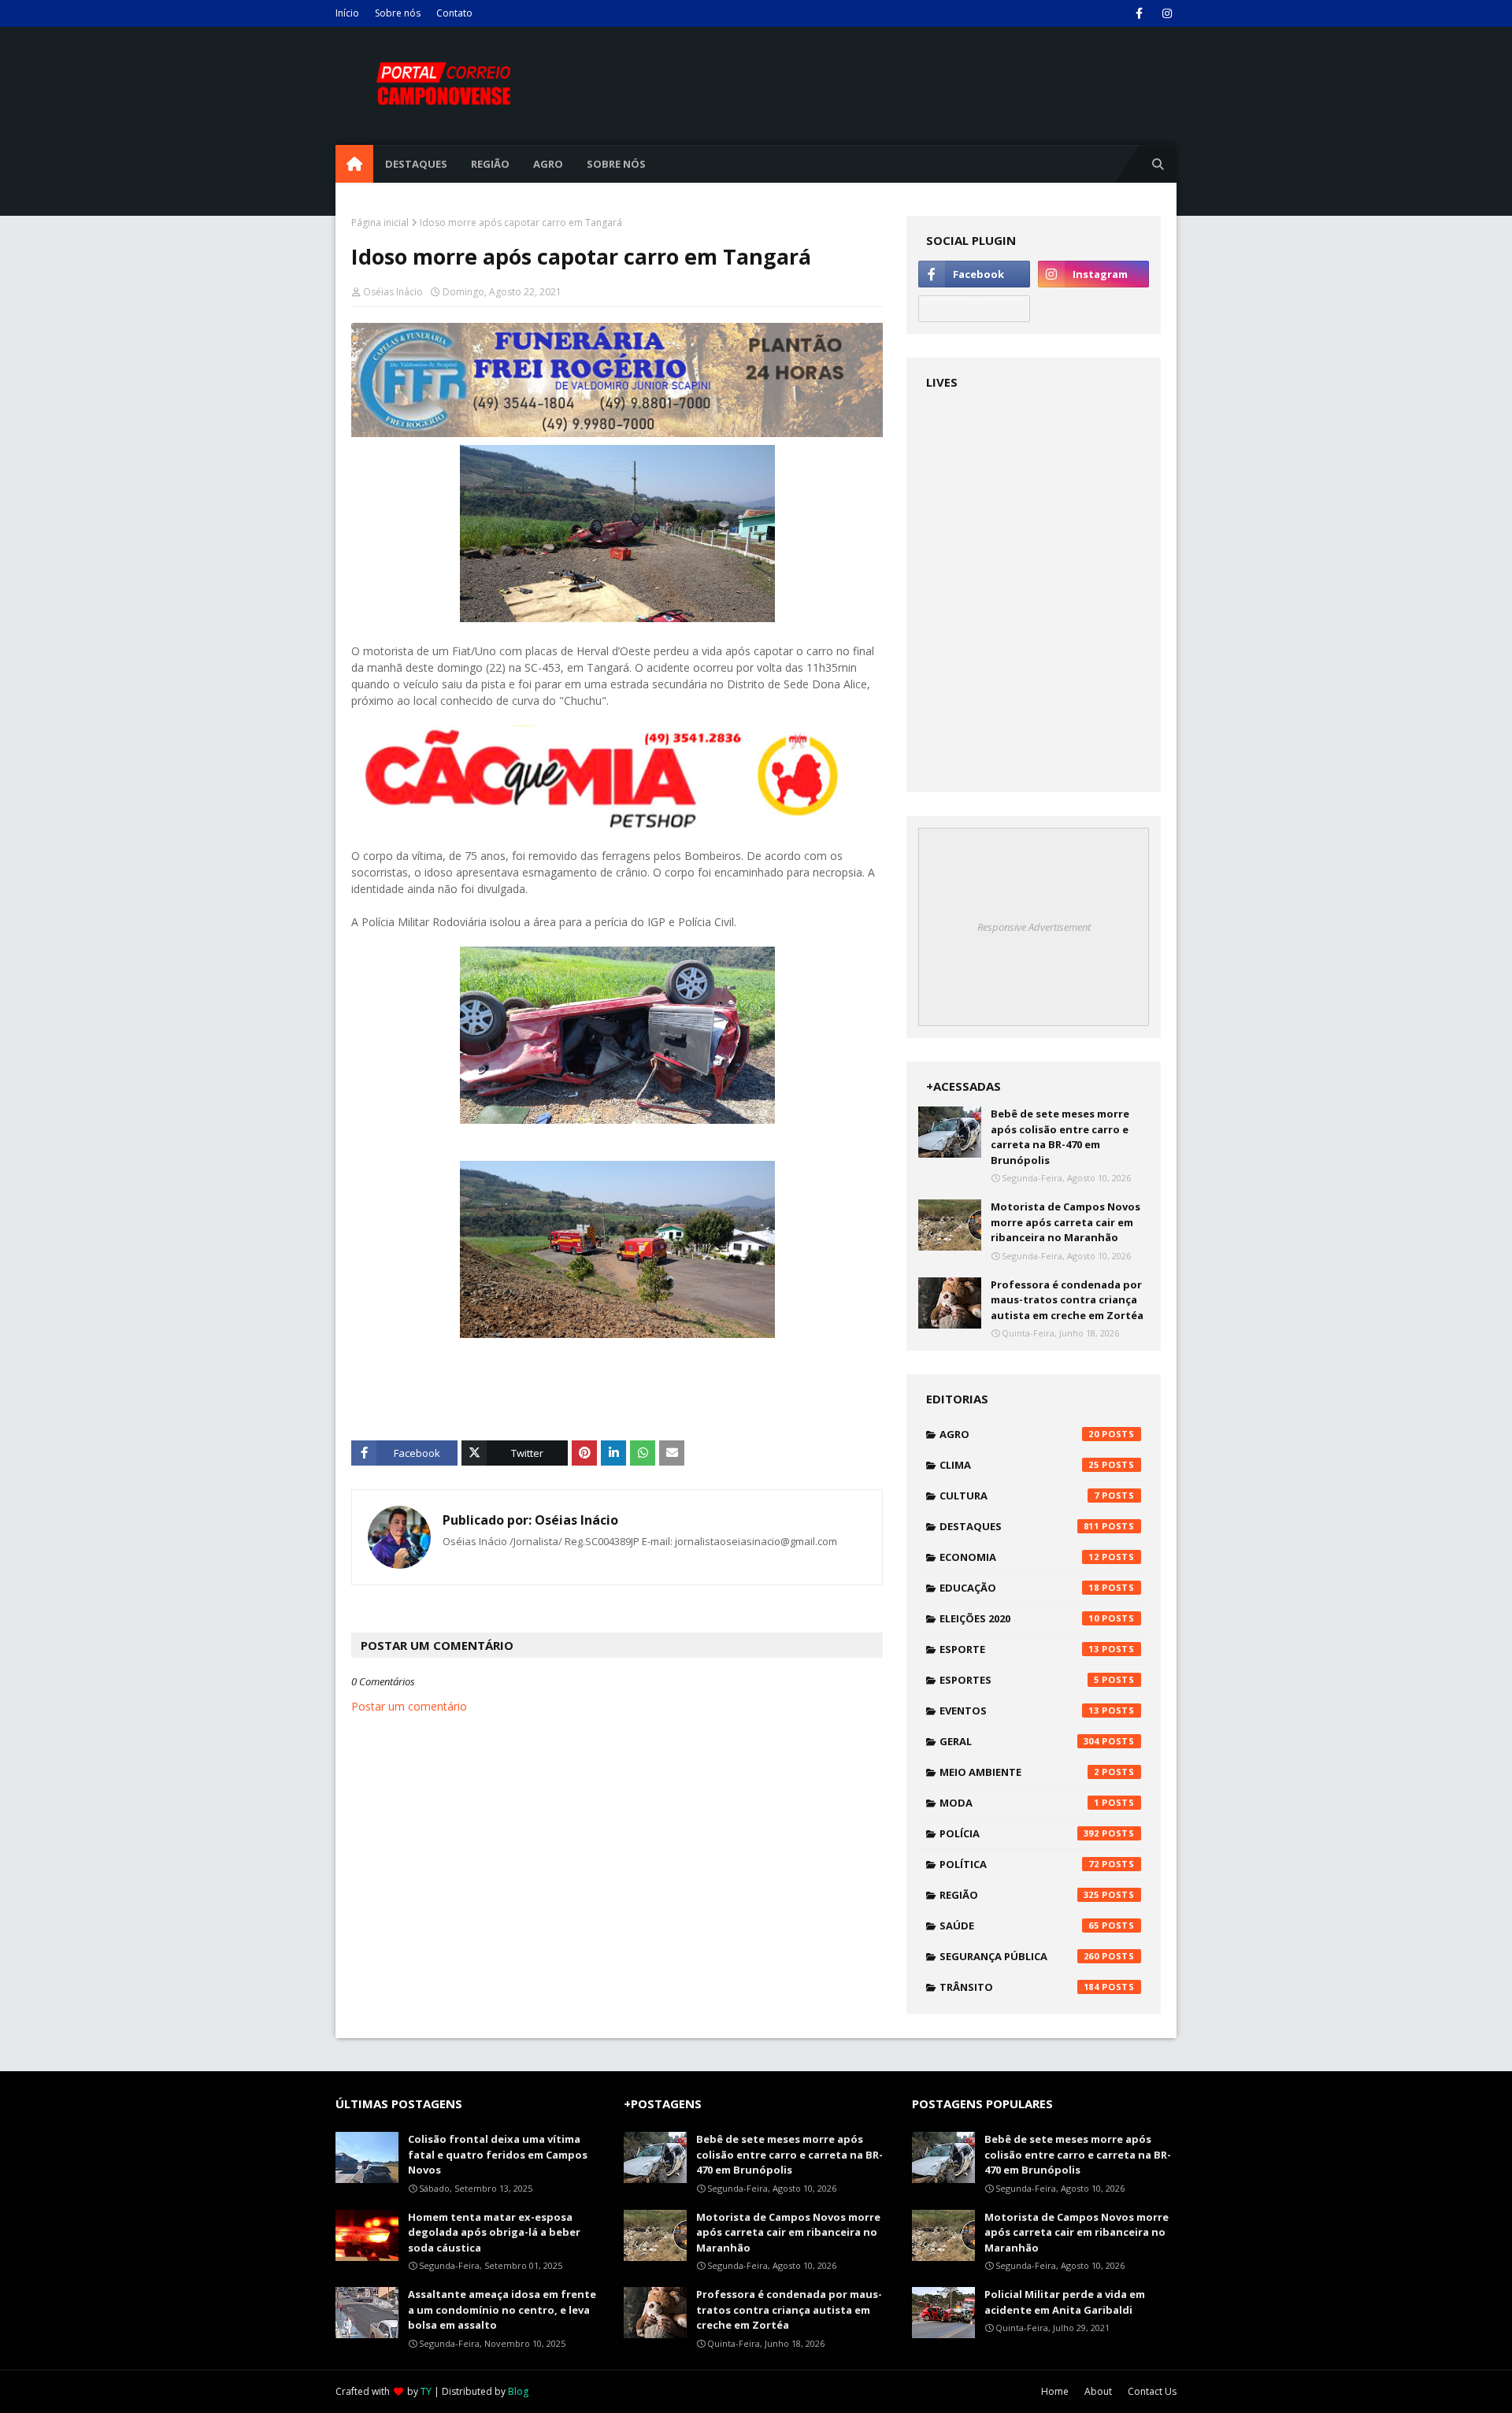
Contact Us (1152, 2391)
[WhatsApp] (974, 309)
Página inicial (380, 222)
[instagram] (1167, 13)
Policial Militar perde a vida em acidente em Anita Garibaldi (1065, 2302)
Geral (1019, 1741)
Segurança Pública (1019, 1956)
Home (1055, 2391)
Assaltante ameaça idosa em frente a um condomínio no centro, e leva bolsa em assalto (502, 2309)
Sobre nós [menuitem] (616, 164)
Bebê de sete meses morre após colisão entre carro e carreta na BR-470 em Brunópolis (1060, 1137)
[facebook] (1139, 13)
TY (426, 2391)
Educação (1019, 1588)
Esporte (1019, 1649)
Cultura (1019, 1496)
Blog (518, 2391)
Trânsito (1019, 1987)
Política (1019, 1864)
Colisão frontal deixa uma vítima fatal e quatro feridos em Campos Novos (498, 2154)
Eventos (1019, 1711)
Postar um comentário (409, 1706)
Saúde (1019, 1926)
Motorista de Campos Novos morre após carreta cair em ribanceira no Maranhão (1065, 1222)
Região (1019, 1895)
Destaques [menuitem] (416, 164)
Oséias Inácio (393, 292)
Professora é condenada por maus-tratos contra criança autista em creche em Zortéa (1067, 1300)
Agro (1019, 1434)
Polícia (1019, 1833)
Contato (454, 13)
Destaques (1019, 1526)
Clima (1019, 1465)
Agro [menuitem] (548, 164)
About (1098, 2391)
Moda (1019, 1803)
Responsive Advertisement (1034, 927)
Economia (1019, 1557)
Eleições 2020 (1019, 1618)
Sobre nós (398, 13)
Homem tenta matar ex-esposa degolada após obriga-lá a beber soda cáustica (494, 2232)
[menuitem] (354, 164)
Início (347, 13)
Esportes (1019, 1680)
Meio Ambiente (1019, 1772)
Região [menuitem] (490, 164)
